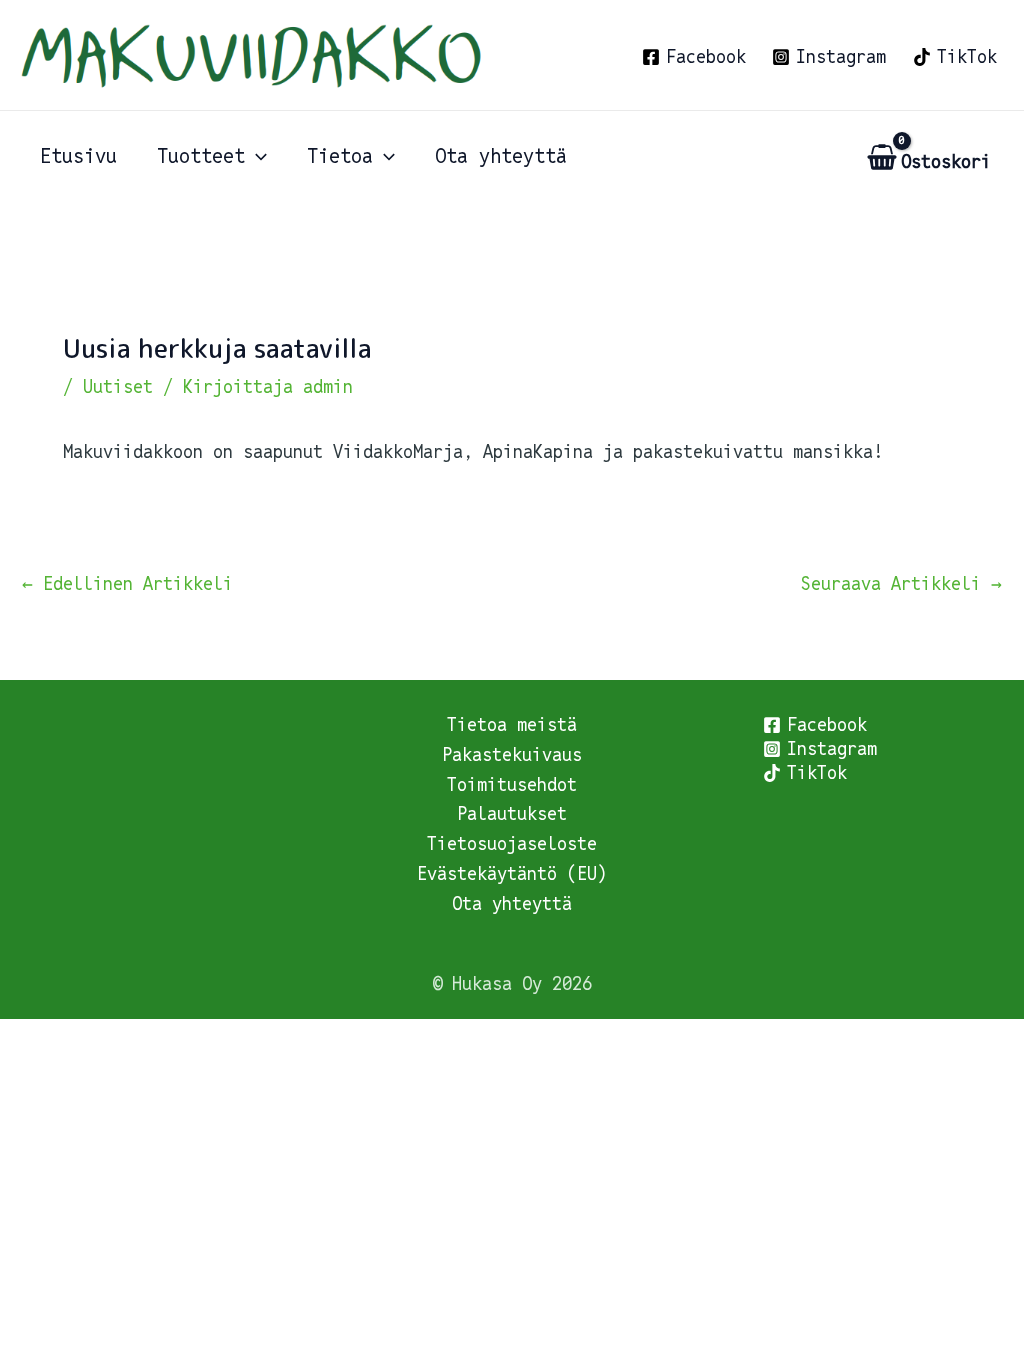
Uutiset (118, 386)
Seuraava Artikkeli (901, 583)
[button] (256, 156)
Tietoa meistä (512, 724)
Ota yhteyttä (512, 903)
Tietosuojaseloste (512, 843)
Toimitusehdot (512, 784)
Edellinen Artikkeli (127, 583)
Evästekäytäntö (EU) (512, 873)
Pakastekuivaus (512, 754)
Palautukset (512, 813)
